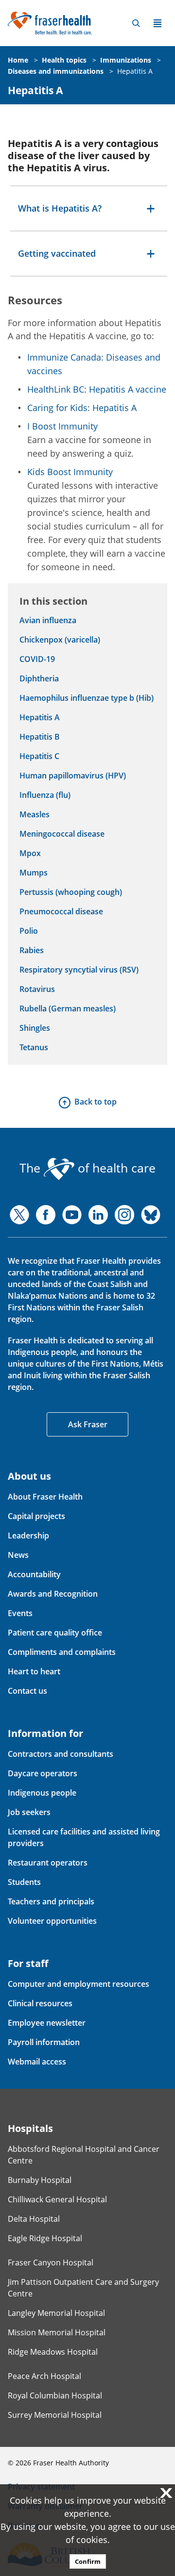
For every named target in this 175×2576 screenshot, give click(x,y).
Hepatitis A (135, 71)
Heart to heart (34, 1671)
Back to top (96, 1102)
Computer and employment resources (79, 1984)
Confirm (88, 2561)
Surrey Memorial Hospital (55, 2415)
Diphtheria (39, 678)
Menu (157, 23)
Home (18, 60)
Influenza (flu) (45, 795)
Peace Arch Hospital (44, 2376)
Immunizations (126, 60)
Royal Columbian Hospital (55, 2395)
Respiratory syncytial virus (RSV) (79, 970)
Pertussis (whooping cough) (71, 892)
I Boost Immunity (62, 426)
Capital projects (36, 1516)
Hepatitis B (40, 737)
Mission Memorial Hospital (57, 2332)
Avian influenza (48, 620)
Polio (29, 931)
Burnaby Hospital (40, 2180)
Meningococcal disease (62, 834)
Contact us (27, 1691)
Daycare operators (43, 1773)
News (18, 1555)
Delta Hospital (34, 2219)
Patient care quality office (55, 1633)
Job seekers (29, 1812)
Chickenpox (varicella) (60, 640)
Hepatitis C (39, 756)
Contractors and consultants (61, 1754)
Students (24, 1882)
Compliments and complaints (62, 1652)
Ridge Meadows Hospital (53, 2352)
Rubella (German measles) (68, 1008)
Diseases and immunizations (56, 71)
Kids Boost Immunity (70, 472)
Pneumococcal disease (61, 911)
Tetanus (34, 1047)
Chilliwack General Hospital (57, 2199)
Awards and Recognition (53, 1594)
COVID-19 (37, 659)
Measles (35, 814)
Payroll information (44, 2042)
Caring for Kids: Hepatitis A (82, 408)
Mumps (34, 873)
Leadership (28, 1536)
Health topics (64, 60)
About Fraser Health (45, 1497)
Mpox (30, 853)
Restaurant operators (48, 1863)
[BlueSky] (151, 1215)
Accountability (34, 1574)
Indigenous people (42, 1793)
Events (20, 1613)
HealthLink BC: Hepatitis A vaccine (97, 389)
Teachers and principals (51, 1901)
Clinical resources (40, 2003)
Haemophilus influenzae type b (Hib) (87, 698)
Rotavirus (37, 989)
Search (136, 23)
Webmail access (37, 2062)
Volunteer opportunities (52, 1921)
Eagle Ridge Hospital (45, 2238)
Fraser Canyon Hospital (51, 2262)
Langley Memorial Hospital (56, 2313)
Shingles (35, 1028)
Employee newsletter (47, 2023)
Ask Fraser (88, 1424)
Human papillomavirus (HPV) (73, 776)
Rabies (32, 950)
